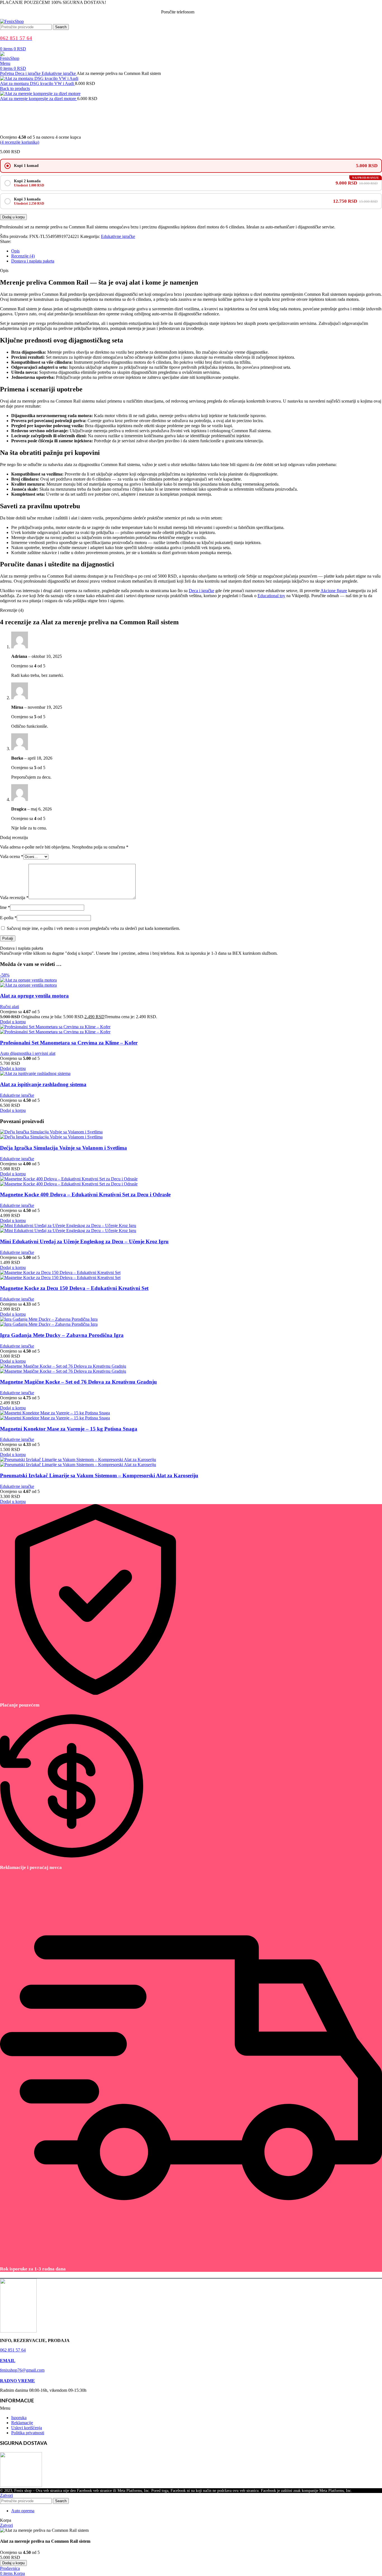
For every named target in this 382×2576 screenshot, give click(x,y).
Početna (8, 73)
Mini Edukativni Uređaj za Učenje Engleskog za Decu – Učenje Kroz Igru (84, 1241)
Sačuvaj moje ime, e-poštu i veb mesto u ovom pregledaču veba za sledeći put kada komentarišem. (93, 928)
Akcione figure (334, 591)
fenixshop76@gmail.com (22, 2370)
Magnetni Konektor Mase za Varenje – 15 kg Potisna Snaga (69, 1429)
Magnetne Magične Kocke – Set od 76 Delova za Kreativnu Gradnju (78, 1382)
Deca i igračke (28, 73)
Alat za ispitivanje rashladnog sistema (43, 1084)
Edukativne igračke (59, 73)
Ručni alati (10, 1007)
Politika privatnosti (28, 2433)
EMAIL (8, 2361)
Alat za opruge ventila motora (34, 996)
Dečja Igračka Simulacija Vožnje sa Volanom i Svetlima (63, 1148)
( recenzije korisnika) (20, 142)
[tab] (197, 251)
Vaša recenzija (14, 898)
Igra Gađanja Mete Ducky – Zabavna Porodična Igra (62, 1335)
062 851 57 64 (208, 12)
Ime (5, 907)
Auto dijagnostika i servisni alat (28, 1053)
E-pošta (8, 918)
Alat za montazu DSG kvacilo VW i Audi (37, 83)
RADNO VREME (17, 2381)
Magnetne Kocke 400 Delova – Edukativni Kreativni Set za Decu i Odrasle (85, 1194)
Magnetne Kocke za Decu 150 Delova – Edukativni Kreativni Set (74, 1288)
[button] (191, 2408)
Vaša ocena (12, 856)
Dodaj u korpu (13, 217)
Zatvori (6, 2495)
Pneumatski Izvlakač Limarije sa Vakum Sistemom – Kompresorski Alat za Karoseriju (99, 1475)
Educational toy (271, 596)
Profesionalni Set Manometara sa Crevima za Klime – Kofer (69, 1043)
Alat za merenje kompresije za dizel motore (39, 99)
